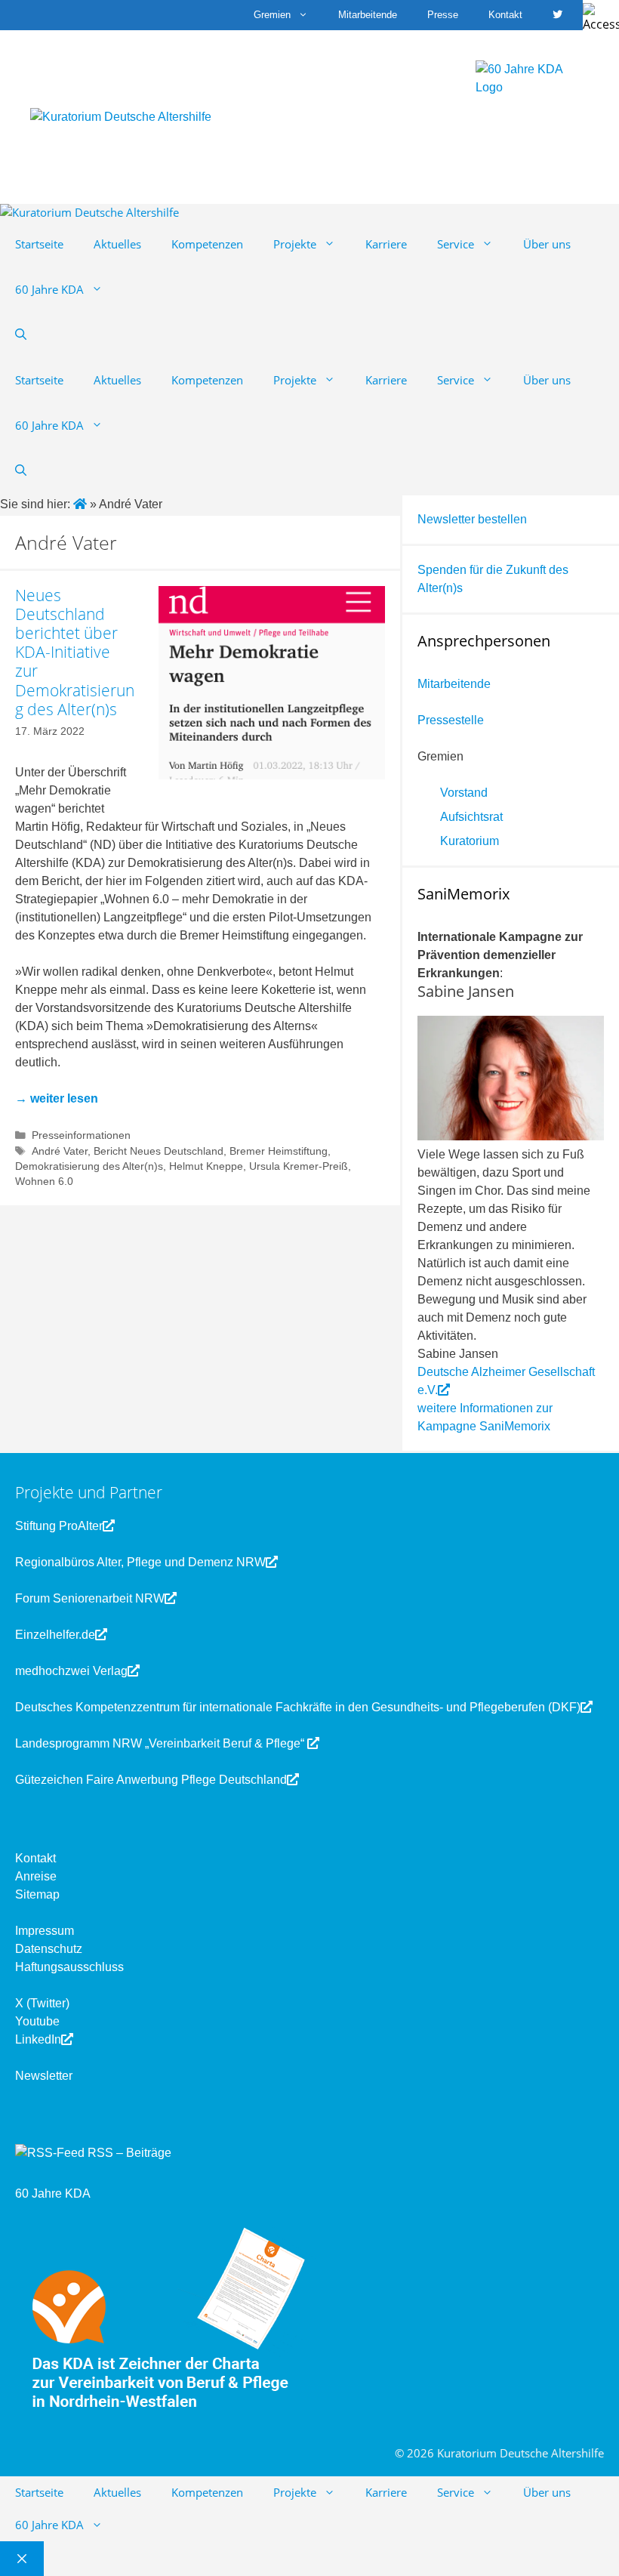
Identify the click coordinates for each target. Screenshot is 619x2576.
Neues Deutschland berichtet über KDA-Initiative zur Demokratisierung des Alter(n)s (75, 652)
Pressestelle (451, 720)
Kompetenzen (207, 244)
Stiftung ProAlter (59, 1526)
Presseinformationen (81, 1135)
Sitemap (37, 1894)
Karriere (386, 244)
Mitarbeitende (368, 15)
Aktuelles (117, 244)
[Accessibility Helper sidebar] (601, 18)
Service (456, 244)
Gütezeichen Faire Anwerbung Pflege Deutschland (151, 1780)
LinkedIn (38, 2039)
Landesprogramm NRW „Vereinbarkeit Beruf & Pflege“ (161, 1743)
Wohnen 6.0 (44, 1182)
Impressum (45, 1931)
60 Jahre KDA (49, 289)
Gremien (272, 15)
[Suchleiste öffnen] (21, 335)
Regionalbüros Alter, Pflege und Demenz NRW (140, 1562)
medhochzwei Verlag (71, 1671)
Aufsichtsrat (471, 817)
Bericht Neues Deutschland (159, 1151)
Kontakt (505, 15)
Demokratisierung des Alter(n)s (89, 1166)
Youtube (37, 2021)
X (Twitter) (42, 2003)
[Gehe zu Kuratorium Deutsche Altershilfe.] (82, 504)
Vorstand (464, 793)
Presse (443, 15)
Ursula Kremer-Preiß (299, 1166)
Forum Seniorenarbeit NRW (90, 1598)
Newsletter (44, 2076)
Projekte (295, 244)
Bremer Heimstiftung (279, 1151)
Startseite (39, 244)
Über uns (547, 244)
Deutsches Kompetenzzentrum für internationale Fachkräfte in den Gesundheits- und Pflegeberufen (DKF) (298, 1707)
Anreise (36, 1876)
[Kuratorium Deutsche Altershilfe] (89, 213)
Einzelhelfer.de (55, 1635)
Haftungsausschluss (69, 1967)
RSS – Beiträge (128, 2153)
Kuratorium (470, 841)
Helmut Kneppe (206, 1166)
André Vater (60, 1151)
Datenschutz (49, 1949)
